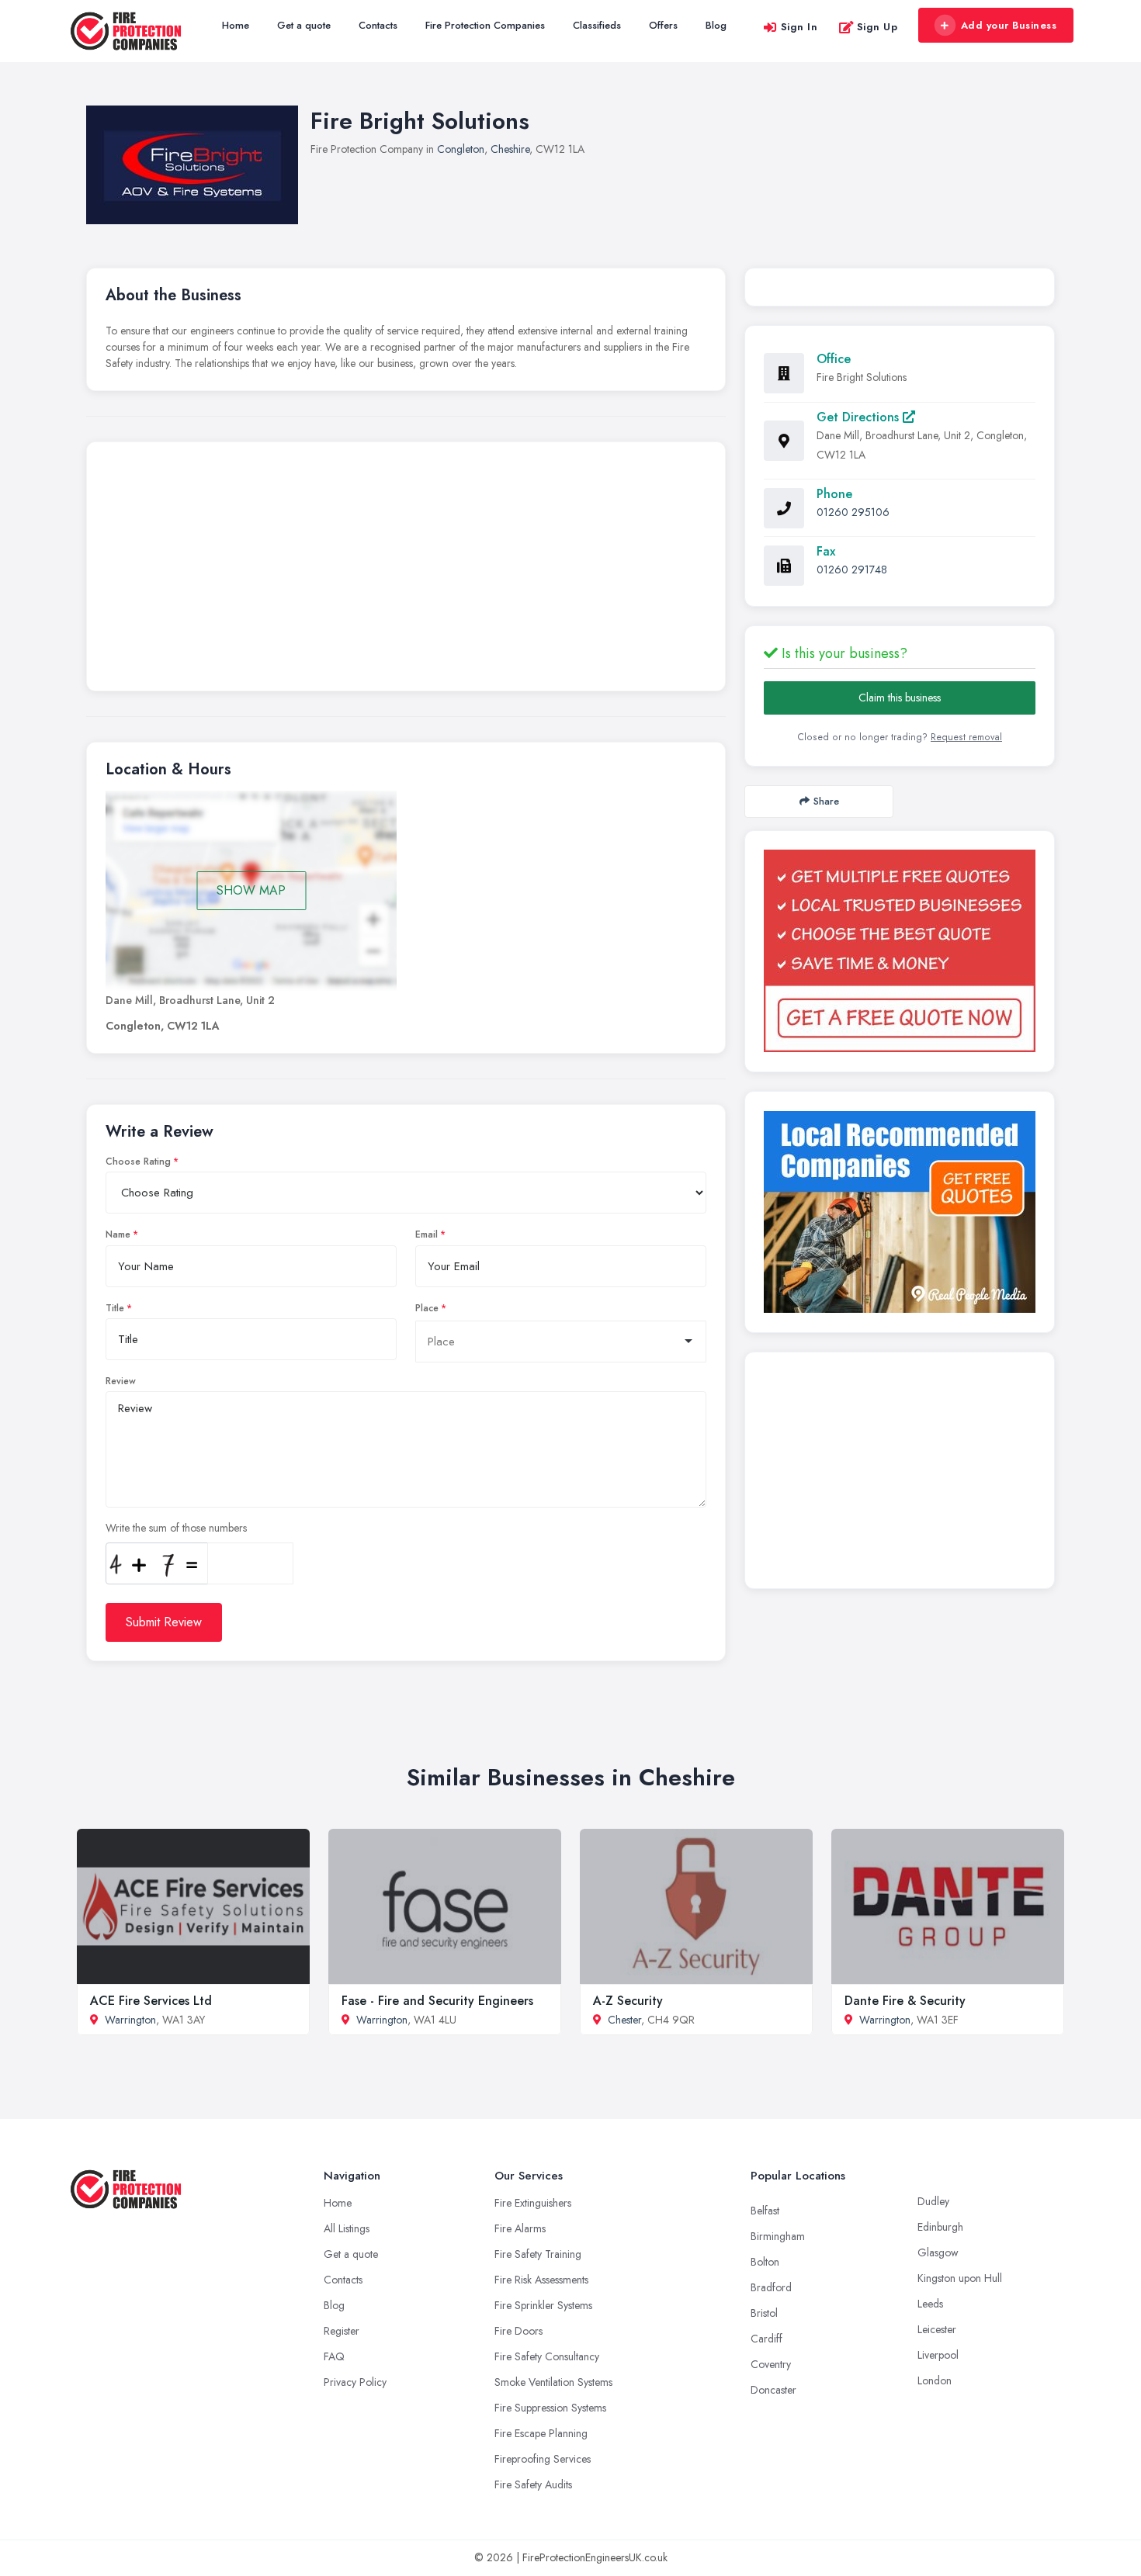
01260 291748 (852, 570)
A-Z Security (628, 2001)
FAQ (334, 2356)
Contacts (378, 25)
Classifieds (597, 25)
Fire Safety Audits (533, 2484)
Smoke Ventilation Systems (553, 2382)
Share (826, 801)
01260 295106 (853, 512)
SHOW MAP (251, 890)
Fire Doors (518, 2331)
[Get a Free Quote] (900, 951)
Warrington (130, 2020)
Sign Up (877, 27)
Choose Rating (138, 1162)
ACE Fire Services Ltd (151, 2001)
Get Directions (860, 417)
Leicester (937, 2329)
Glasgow (938, 2252)
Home (236, 25)
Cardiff (766, 2339)
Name (118, 1234)
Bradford (771, 2287)
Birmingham (778, 2236)
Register (342, 2331)
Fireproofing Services (543, 2459)
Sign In (799, 27)
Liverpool (938, 2355)
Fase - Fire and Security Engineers (437, 2001)
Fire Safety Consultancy (547, 2356)
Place (427, 1308)
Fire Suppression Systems (550, 2408)
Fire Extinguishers (533, 2203)
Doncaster (773, 2390)
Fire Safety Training (538, 2254)
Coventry (771, 2364)
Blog (716, 25)
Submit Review (164, 1622)
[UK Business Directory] (900, 1212)
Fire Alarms (520, 2228)
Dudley (933, 2201)
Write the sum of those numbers (176, 1528)
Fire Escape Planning (541, 2433)
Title (115, 1308)
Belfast (765, 2211)
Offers (663, 25)
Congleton (461, 149)
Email (427, 1234)
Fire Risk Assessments (541, 2280)
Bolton (765, 2262)
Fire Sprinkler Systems (543, 2305)
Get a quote (304, 25)
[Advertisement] (406, 570)
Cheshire (510, 149)
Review (121, 1381)
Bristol (764, 2313)
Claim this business (900, 698)
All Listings (347, 2228)
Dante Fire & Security (905, 2001)
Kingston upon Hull (960, 2278)
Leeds (930, 2304)
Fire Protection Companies (485, 25)
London (935, 2380)
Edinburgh (940, 2227)
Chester (624, 2020)
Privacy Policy (355, 2382)
